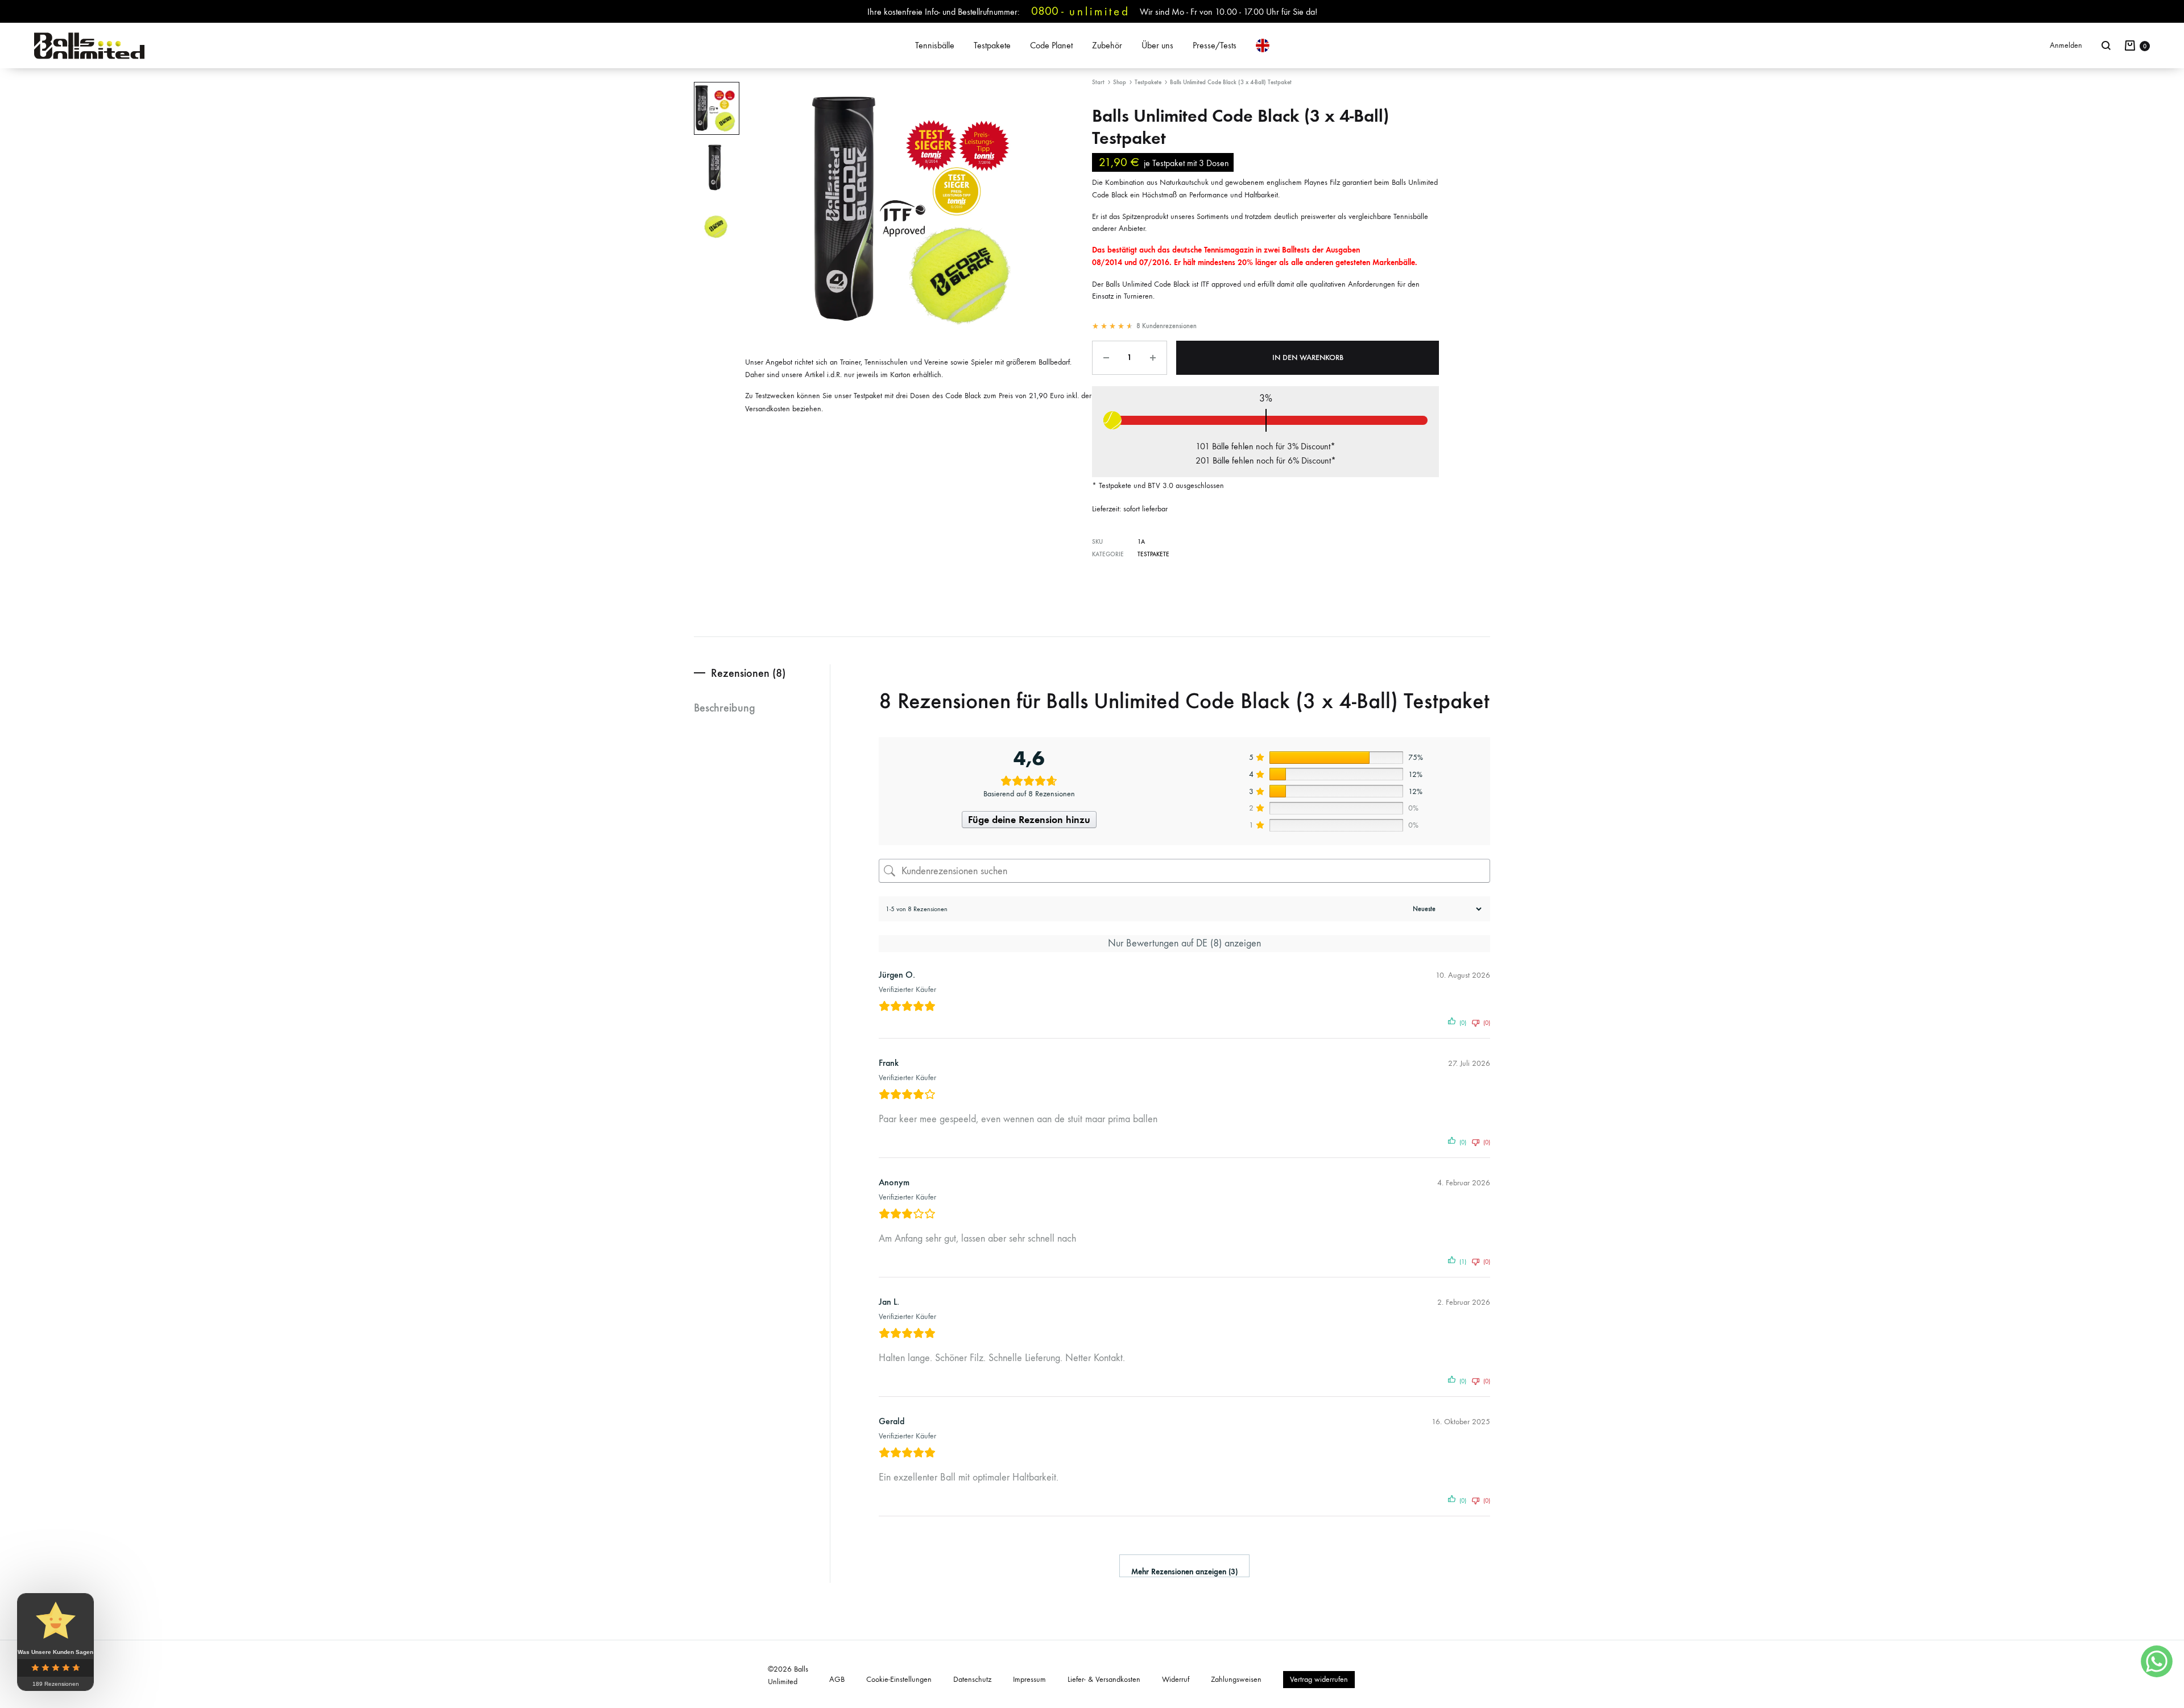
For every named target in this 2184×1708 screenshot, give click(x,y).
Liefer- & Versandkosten (1104, 1679)
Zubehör (1107, 45)
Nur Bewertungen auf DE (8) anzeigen (1184, 943)
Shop (1120, 82)
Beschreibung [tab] (725, 708)
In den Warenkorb (1308, 357)
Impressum (1029, 1679)
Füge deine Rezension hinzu (1029, 820)
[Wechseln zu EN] (1263, 46)
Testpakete (992, 45)
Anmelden (2066, 45)
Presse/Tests (1215, 45)
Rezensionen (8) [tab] (748, 673)
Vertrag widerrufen (1319, 1679)
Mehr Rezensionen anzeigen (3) (1184, 1572)
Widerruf (1176, 1679)
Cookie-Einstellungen (899, 1679)
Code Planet (1051, 45)
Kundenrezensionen (1167, 326)
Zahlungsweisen (1236, 1679)
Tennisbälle (935, 45)
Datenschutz (972, 1679)
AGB (837, 1679)
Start (1098, 82)
